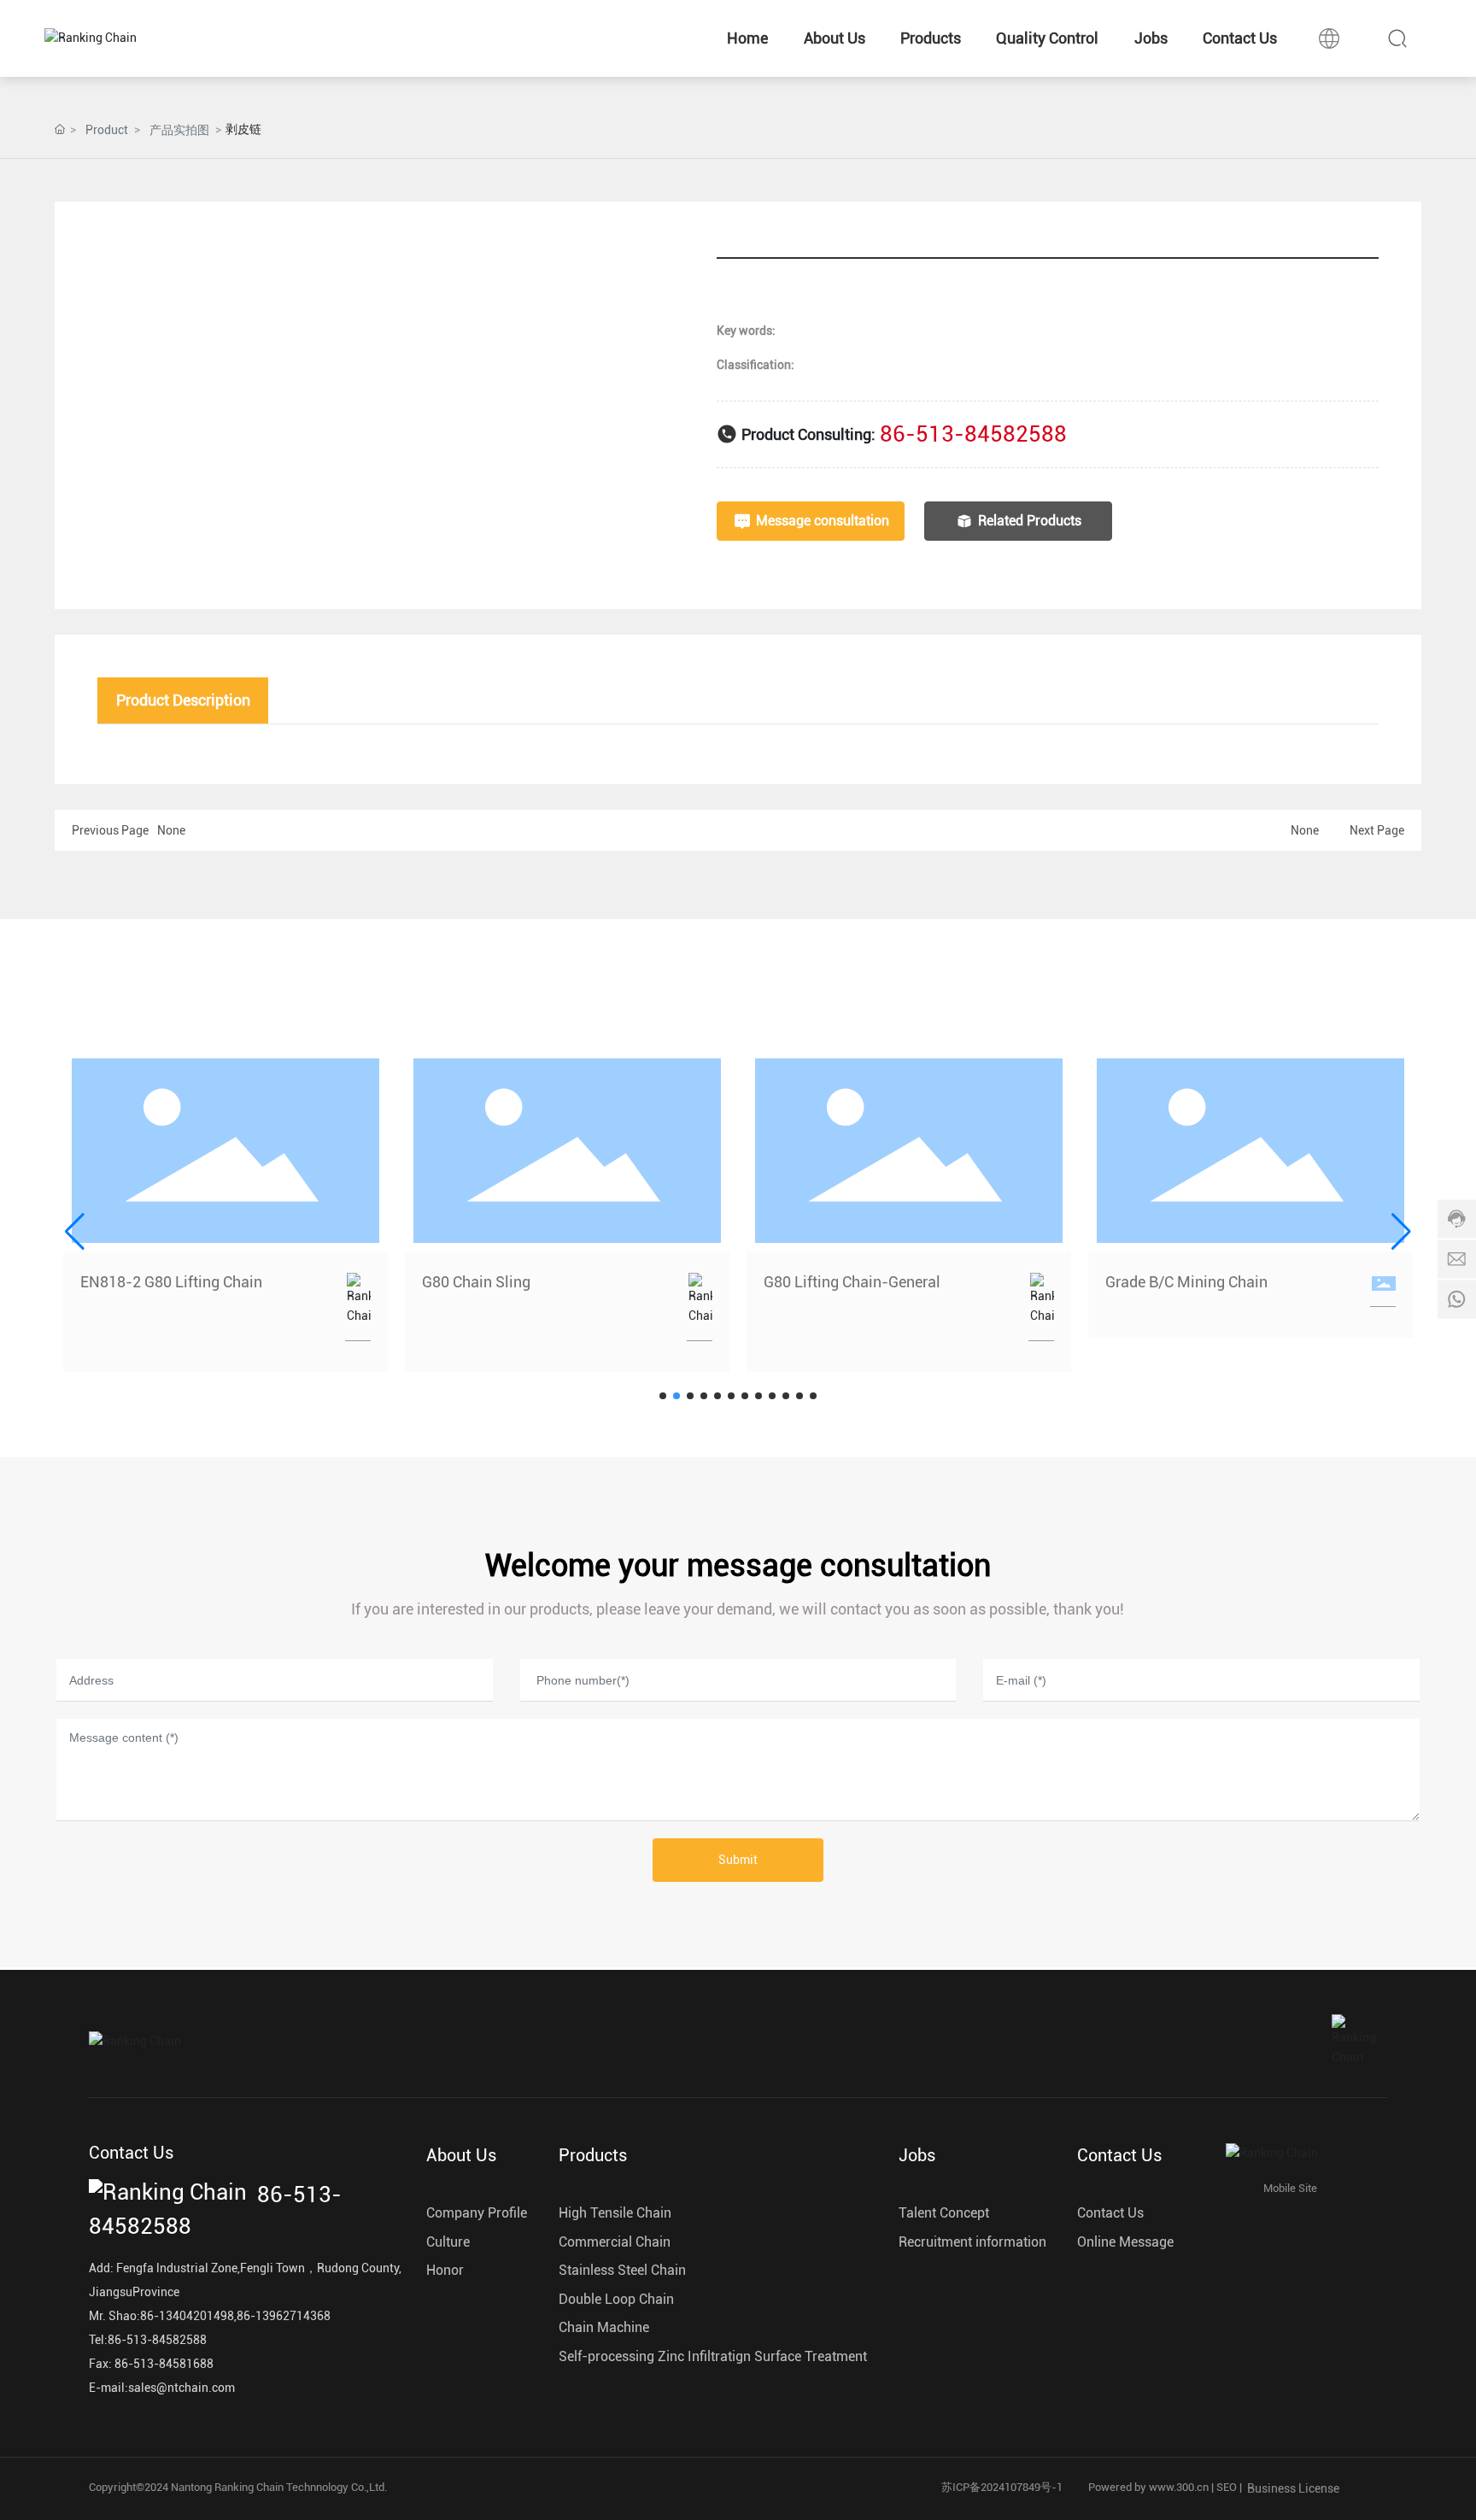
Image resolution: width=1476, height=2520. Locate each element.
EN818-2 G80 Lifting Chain (171, 1282)
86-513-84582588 (973, 434)
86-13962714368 (284, 2316)
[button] (663, 1396)
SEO (1227, 2487)
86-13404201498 (187, 2316)
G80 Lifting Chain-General (852, 1282)
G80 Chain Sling (476, 1282)
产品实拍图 (179, 130)
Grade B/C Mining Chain (1186, 1282)
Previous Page (110, 830)
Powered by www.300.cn (1148, 2487)
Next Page (1377, 830)
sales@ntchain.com (182, 2388)
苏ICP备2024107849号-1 (1002, 2487)
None (171, 830)
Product (107, 130)
